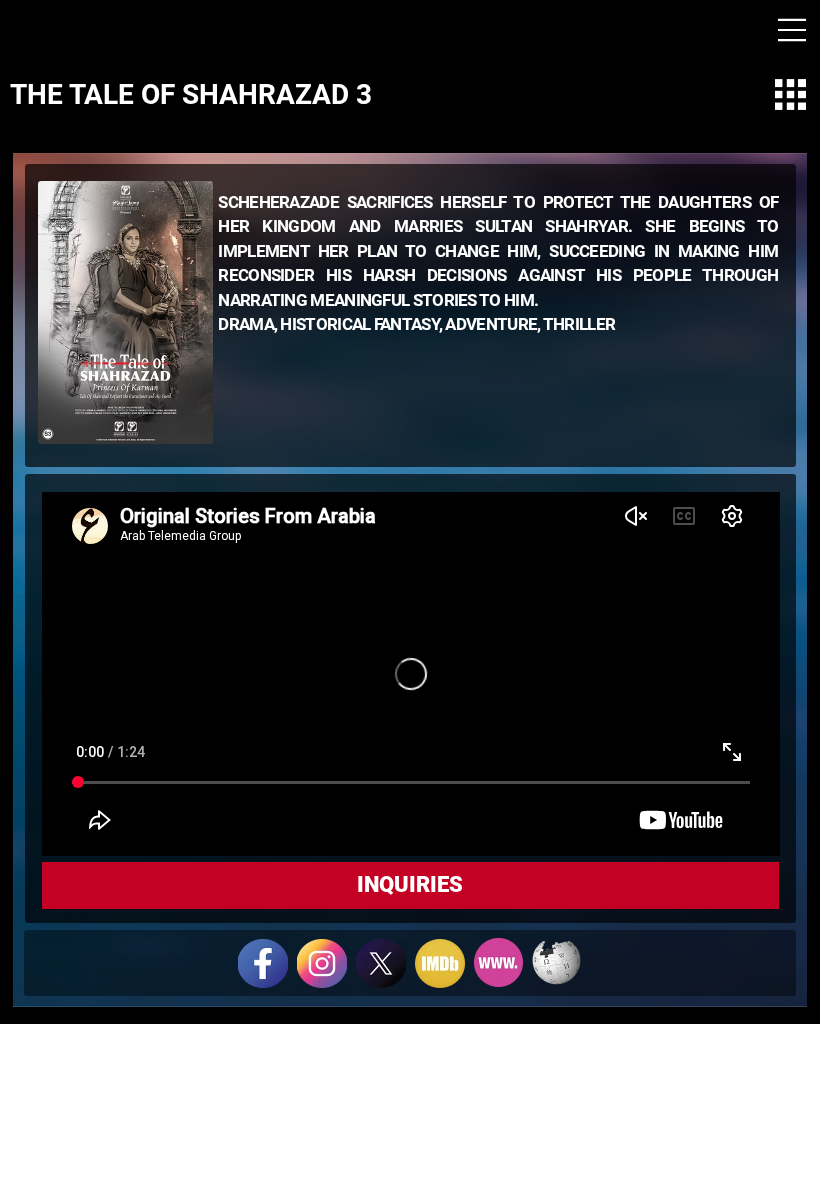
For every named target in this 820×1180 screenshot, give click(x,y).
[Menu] (792, 30)
